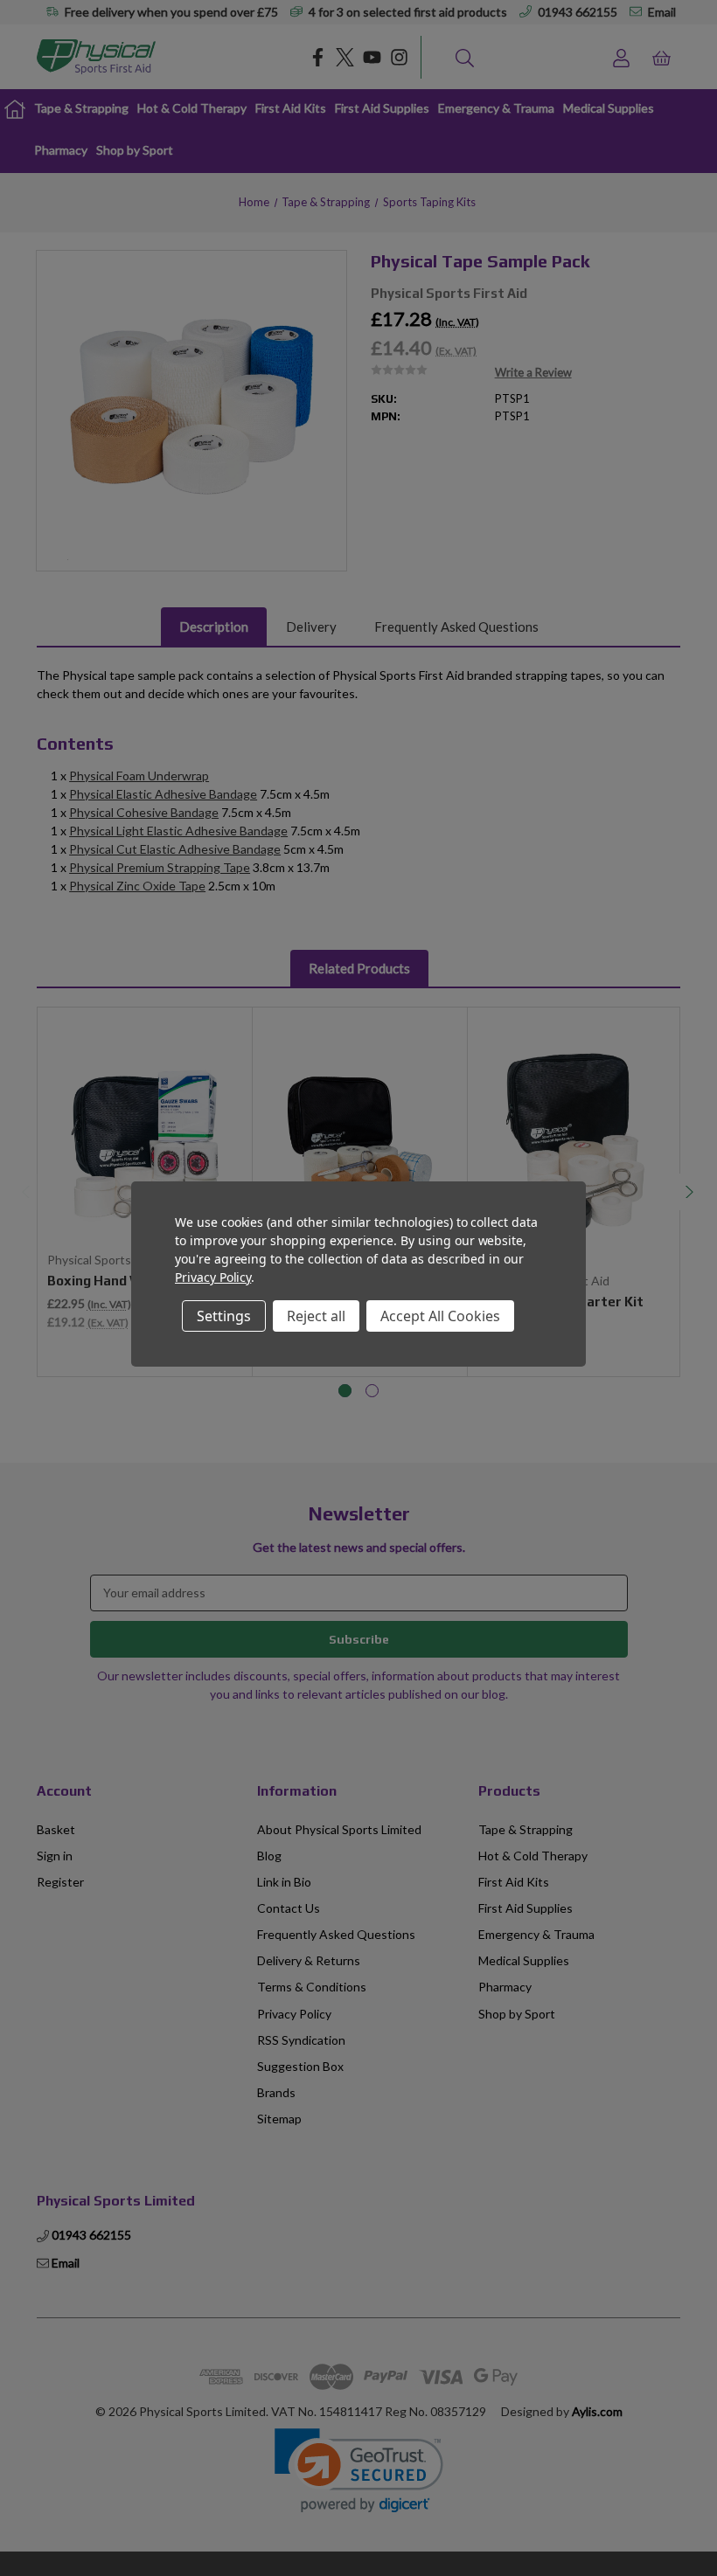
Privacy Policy (213, 1277)
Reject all (316, 1316)
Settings (224, 1316)
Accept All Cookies (440, 1316)
